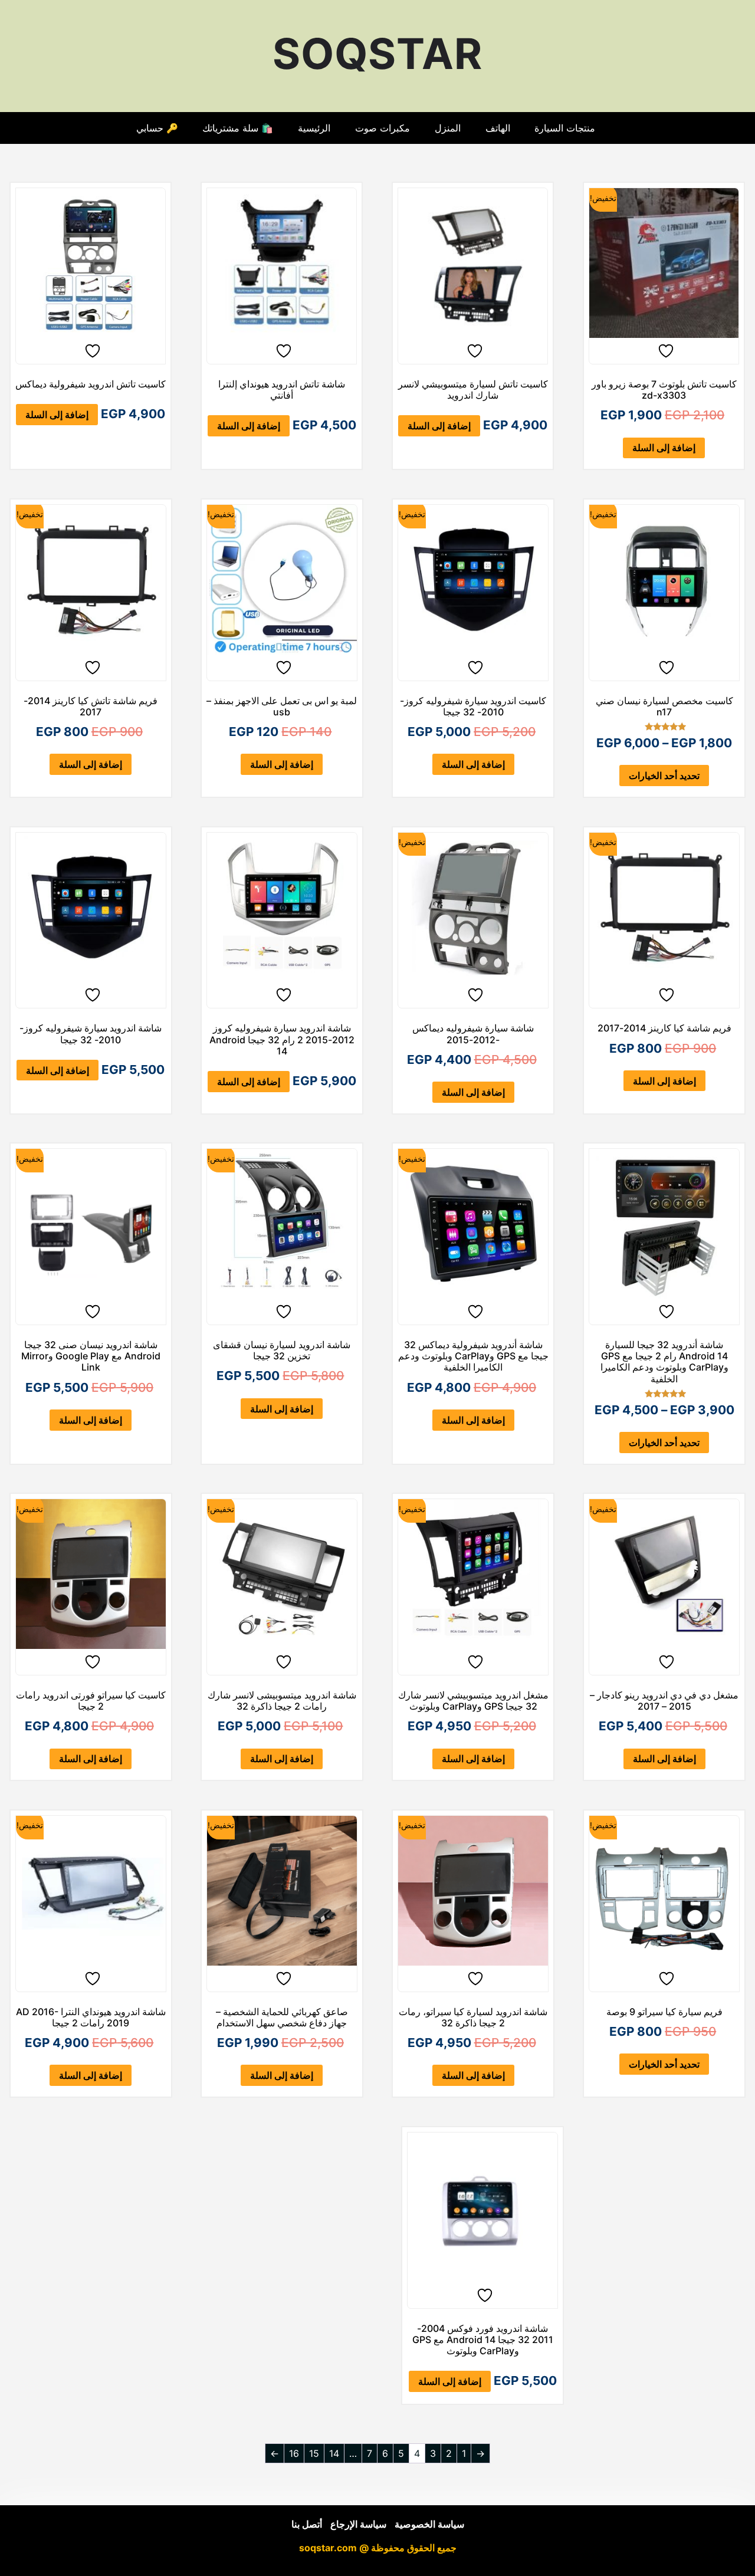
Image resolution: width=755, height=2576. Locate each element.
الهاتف (498, 128)
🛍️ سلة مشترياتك (238, 128)
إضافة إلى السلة (664, 448)
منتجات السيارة (565, 128)
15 (314, 2453)
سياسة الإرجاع (358, 2524)
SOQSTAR (377, 53)
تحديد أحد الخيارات (664, 776)
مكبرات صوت (383, 128)
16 (294, 2453)
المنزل (448, 128)
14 (334, 2453)
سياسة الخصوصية (429, 2524)
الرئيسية (314, 128)
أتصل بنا (307, 2524)
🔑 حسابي (157, 128)
